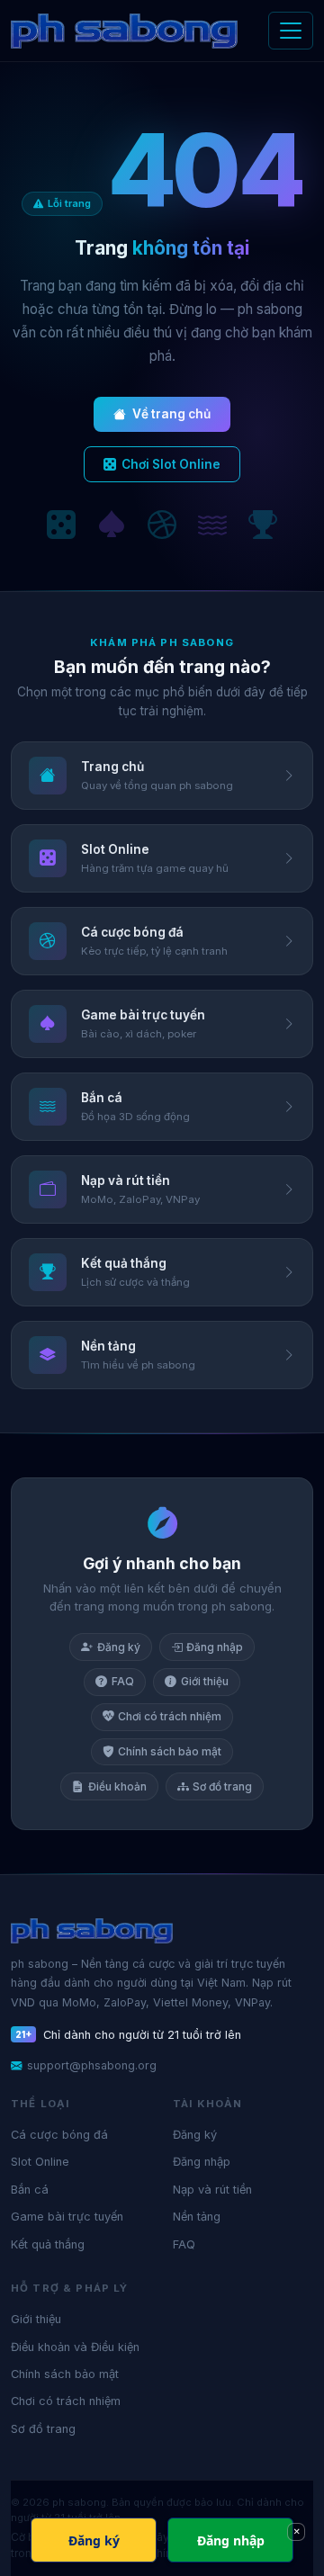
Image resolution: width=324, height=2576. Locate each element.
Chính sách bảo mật (170, 1751)
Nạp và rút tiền (212, 2190)
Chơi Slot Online (171, 464)
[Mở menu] (291, 31)
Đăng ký (119, 1647)
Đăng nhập (215, 1647)
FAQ (123, 1681)
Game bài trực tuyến (67, 2217)
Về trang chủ (171, 414)
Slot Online (40, 2162)
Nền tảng (197, 2217)
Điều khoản (117, 1786)
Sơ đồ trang (222, 1786)
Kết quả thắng (48, 2244)
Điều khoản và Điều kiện (75, 2347)
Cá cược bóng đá (59, 2135)
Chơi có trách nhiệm (170, 1716)
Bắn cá (30, 2190)
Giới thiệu (205, 1681)
